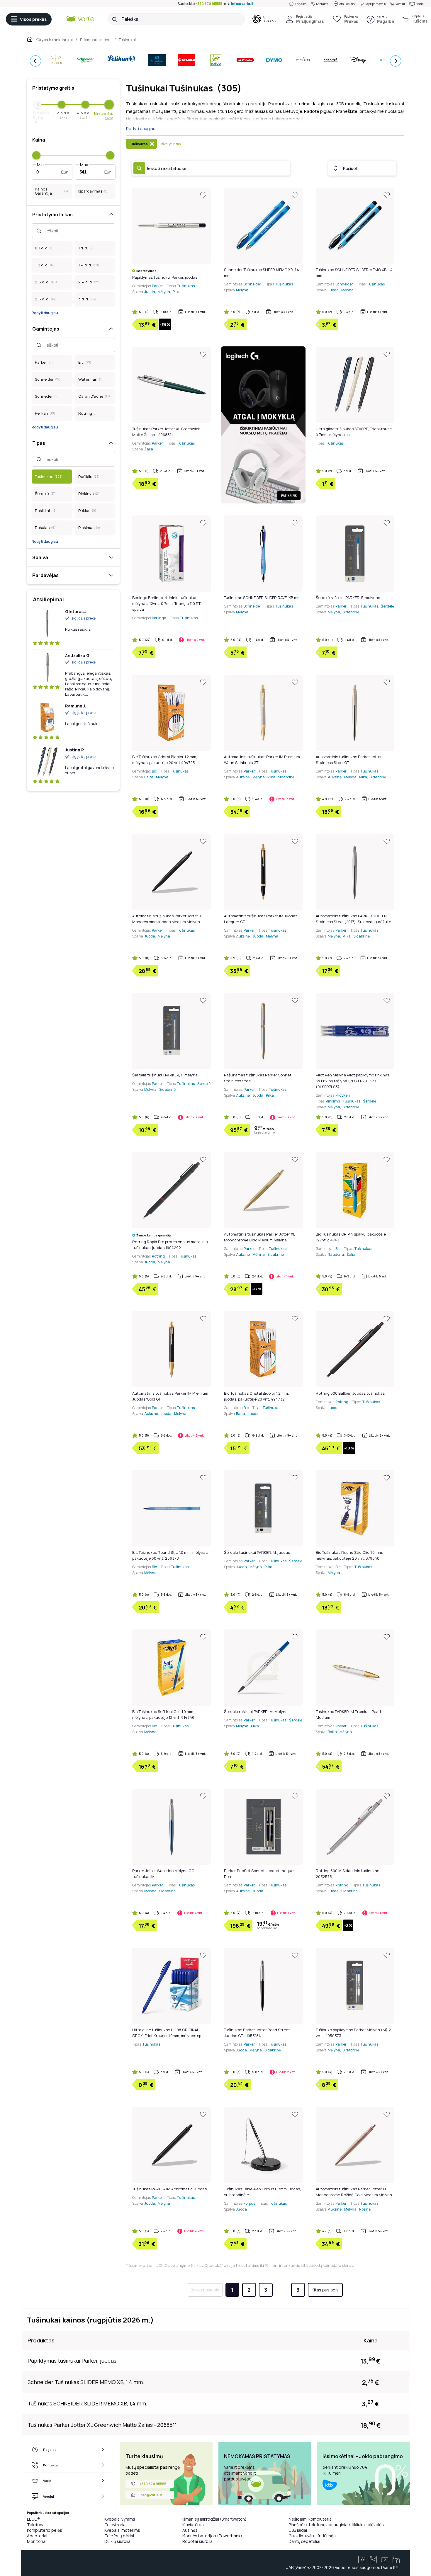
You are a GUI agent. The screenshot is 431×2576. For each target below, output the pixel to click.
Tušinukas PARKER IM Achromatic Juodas (169, 2189)
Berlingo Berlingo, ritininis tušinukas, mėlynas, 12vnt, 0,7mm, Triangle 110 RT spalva (166, 603)
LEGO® (33, 2519)
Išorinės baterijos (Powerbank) (212, 2536)
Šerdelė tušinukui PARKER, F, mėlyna (165, 1075)
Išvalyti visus (171, 144)
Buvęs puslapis (205, 2290)
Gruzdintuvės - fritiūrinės (312, 2536)
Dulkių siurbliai (118, 2541)
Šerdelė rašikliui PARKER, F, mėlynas (348, 598)
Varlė (420, 4)
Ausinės (190, 2530)
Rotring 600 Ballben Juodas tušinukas (350, 1393)
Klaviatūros (193, 2525)
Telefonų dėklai (119, 2536)
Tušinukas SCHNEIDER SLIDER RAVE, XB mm (262, 598)
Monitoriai (37, 2541)
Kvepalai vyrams (120, 2519)
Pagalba (301, 4)
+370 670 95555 (209, 4)
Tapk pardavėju (376, 4)
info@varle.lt (242, 4)
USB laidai (298, 2530)
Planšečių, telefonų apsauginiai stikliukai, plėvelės (336, 2525)
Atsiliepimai (347, 4)
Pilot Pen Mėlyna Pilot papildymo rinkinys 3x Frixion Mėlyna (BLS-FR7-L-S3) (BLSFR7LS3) (352, 1081)
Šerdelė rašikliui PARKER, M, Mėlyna (256, 1711)
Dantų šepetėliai (304, 2541)
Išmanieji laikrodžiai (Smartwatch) (214, 2519)
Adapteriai (37, 2536)
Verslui (400, 4)
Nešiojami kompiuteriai (310, 2519)
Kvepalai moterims (122, 2530)
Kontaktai (323, 4)
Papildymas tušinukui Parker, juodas (165, 277)
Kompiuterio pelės (45, 2530)
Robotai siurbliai (198, 2541)
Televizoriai (115, 2525)
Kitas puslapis (325, 2290)
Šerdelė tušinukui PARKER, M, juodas (257, 1552)
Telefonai (36, 2525)
